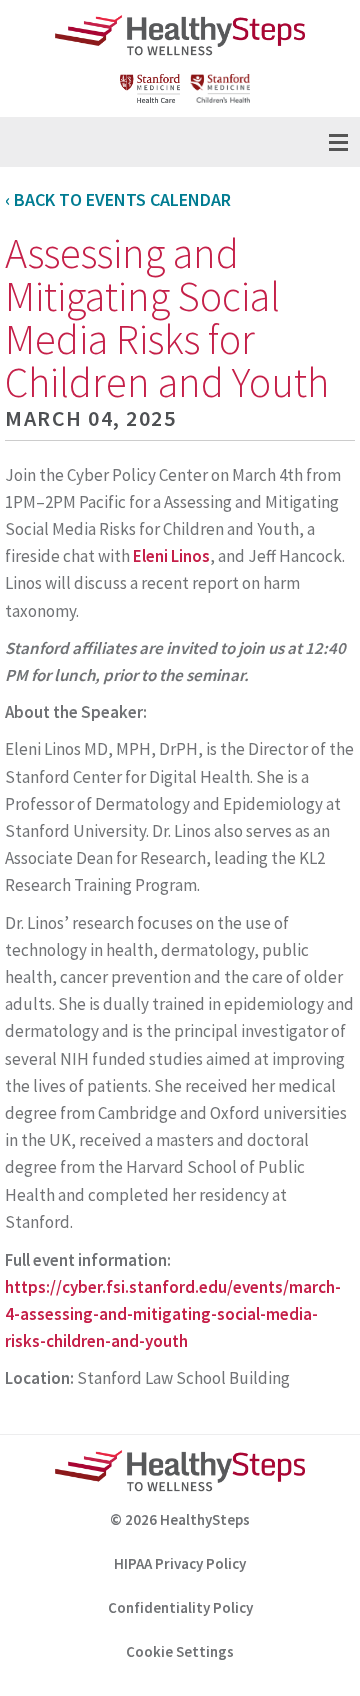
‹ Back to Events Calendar (118, 199)
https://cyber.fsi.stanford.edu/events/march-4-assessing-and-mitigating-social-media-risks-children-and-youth (173, 1314)
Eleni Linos (171, 556)
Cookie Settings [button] (180, 1651)
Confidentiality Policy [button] (180, 1607)
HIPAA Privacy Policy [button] (180, 1563)
